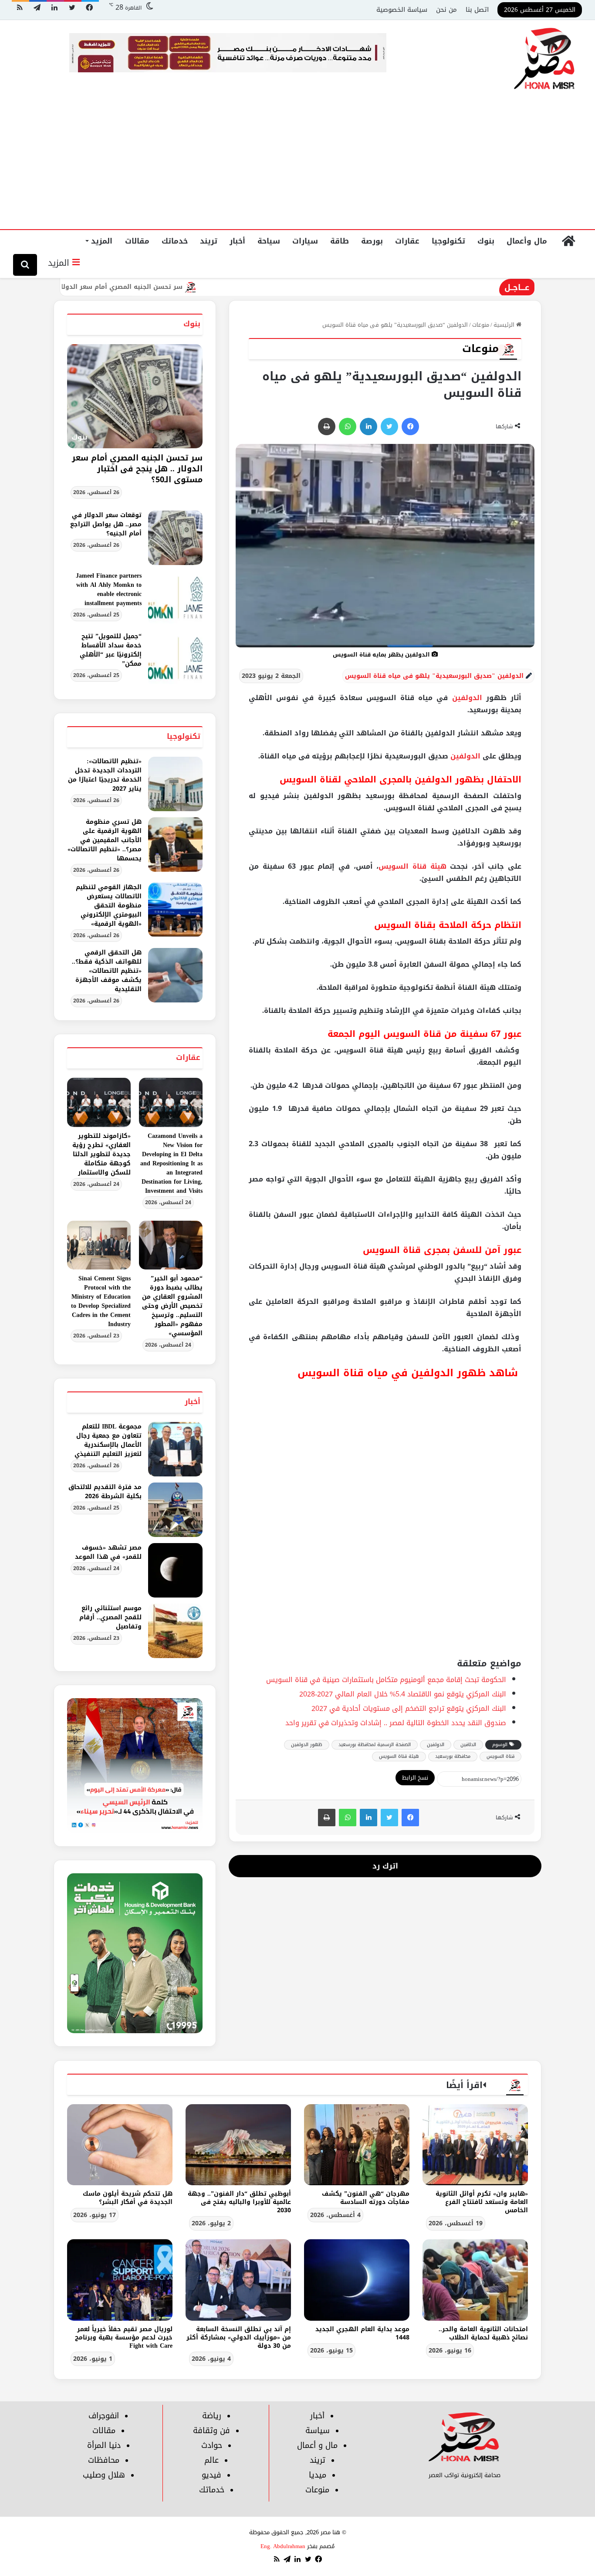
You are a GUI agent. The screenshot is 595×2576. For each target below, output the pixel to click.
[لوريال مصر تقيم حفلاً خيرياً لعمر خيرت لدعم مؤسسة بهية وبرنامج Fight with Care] (120, 2280)
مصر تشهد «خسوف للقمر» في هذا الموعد (108, 1552)
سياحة (269, 241)
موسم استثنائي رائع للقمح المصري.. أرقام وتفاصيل (110, 1617)
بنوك (486, 241)
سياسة (318, 2430)
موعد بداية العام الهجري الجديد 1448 (362, 2333)
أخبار (237, 241)
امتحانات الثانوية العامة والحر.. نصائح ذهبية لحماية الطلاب (483, 2333)
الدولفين (467, 698)
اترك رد (385, 1866)
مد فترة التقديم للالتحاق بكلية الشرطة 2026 (105, 1492)
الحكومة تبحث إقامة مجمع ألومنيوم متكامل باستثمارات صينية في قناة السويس (386, 1680)
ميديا (318, 2475)
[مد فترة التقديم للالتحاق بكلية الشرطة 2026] (175, 1510)
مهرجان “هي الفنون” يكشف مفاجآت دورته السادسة (366, 2198)
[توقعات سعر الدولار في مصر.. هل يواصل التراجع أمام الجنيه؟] (175, 538)
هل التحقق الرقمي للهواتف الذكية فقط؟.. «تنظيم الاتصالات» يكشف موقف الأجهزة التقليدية (107, 971)
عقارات (407, 241)
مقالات (137, 241)
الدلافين (468, 1745)
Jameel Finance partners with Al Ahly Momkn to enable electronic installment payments (109, 589)
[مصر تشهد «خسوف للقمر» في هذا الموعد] (175, 1570)
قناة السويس (500, 1756)
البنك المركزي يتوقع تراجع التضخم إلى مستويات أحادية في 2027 (409, 1708)
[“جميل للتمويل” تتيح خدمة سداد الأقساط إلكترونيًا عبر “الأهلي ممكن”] (175, 659)
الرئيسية (505, 325)
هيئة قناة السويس (412, 866)
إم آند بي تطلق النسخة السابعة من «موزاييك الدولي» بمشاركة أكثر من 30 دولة (239, 2337)
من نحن (446, 10)
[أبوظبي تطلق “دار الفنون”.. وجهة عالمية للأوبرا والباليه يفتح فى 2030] (238, 2145)
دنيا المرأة (104, 2445)
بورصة (372, 241)
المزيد (102, 241)
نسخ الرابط (415, 1778)
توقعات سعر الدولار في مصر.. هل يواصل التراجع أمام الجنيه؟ (106, 524)
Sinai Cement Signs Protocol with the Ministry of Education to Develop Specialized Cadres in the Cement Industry (101, 1301)
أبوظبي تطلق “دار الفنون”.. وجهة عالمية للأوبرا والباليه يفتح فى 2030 (239, 2202)
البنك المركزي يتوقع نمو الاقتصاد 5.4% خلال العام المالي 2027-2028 (403, 1694)
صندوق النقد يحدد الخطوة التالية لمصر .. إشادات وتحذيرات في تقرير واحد (396, 1723)
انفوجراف (104, 2416)
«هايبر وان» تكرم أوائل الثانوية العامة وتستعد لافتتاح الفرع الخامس (482, 2202)
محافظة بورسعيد (453, 1756)
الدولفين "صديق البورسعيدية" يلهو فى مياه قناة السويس (434, 676)
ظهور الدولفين (307, 1745)
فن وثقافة (211, 2430)
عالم (211, 2460)
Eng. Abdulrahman (283, 2546)
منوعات (481, 325)
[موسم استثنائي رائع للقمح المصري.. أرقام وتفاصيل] (175, 1631)
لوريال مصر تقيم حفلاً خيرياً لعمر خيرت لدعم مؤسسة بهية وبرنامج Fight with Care (124, 2337)
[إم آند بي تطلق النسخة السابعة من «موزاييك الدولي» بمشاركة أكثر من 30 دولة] (238, 2280)
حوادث (212, 2445)
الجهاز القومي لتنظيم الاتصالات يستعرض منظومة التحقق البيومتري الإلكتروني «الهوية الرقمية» (109, 905)
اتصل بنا (477, 10)
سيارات (305, 241)
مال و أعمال (317, 2445)
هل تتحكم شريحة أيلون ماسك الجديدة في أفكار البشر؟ (128, 2198)
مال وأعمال (527, 241)
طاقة (340, 241)
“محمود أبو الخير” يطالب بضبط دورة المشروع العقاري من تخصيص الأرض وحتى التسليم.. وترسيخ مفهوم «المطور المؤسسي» (172, 1306)
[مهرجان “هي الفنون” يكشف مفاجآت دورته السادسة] (357, 2145)
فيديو (211, 2475)
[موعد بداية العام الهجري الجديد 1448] (357, 2280)
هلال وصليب (104, 2475)
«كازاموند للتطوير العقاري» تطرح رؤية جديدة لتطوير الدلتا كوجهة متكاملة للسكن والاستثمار (101, 1154)
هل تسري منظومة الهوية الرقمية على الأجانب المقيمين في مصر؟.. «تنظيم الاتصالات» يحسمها (105, 840)
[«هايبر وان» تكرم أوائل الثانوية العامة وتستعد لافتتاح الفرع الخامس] (475, 2145)
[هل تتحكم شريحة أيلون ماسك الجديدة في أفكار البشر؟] (120, 2145)
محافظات (104, 2460)
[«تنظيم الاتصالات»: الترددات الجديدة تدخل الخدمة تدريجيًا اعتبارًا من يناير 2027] (175, 784)
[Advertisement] (297, 164)
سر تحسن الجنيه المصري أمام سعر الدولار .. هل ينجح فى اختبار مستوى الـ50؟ (138, 287)
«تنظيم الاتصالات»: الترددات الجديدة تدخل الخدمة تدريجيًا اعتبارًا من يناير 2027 (105, 775)
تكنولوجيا (448, 241)
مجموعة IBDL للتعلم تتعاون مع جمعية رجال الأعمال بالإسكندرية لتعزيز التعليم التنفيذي (108, 1440)
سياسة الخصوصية (402, 10)
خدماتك (175, 241)
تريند (209, 241)
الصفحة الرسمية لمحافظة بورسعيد (375, 1745)
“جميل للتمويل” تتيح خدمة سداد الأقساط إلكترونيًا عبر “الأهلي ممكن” (111, 650)
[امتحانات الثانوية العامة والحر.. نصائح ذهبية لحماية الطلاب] (475, 2280)
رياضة (212, 2416)
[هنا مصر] (545, 59)
